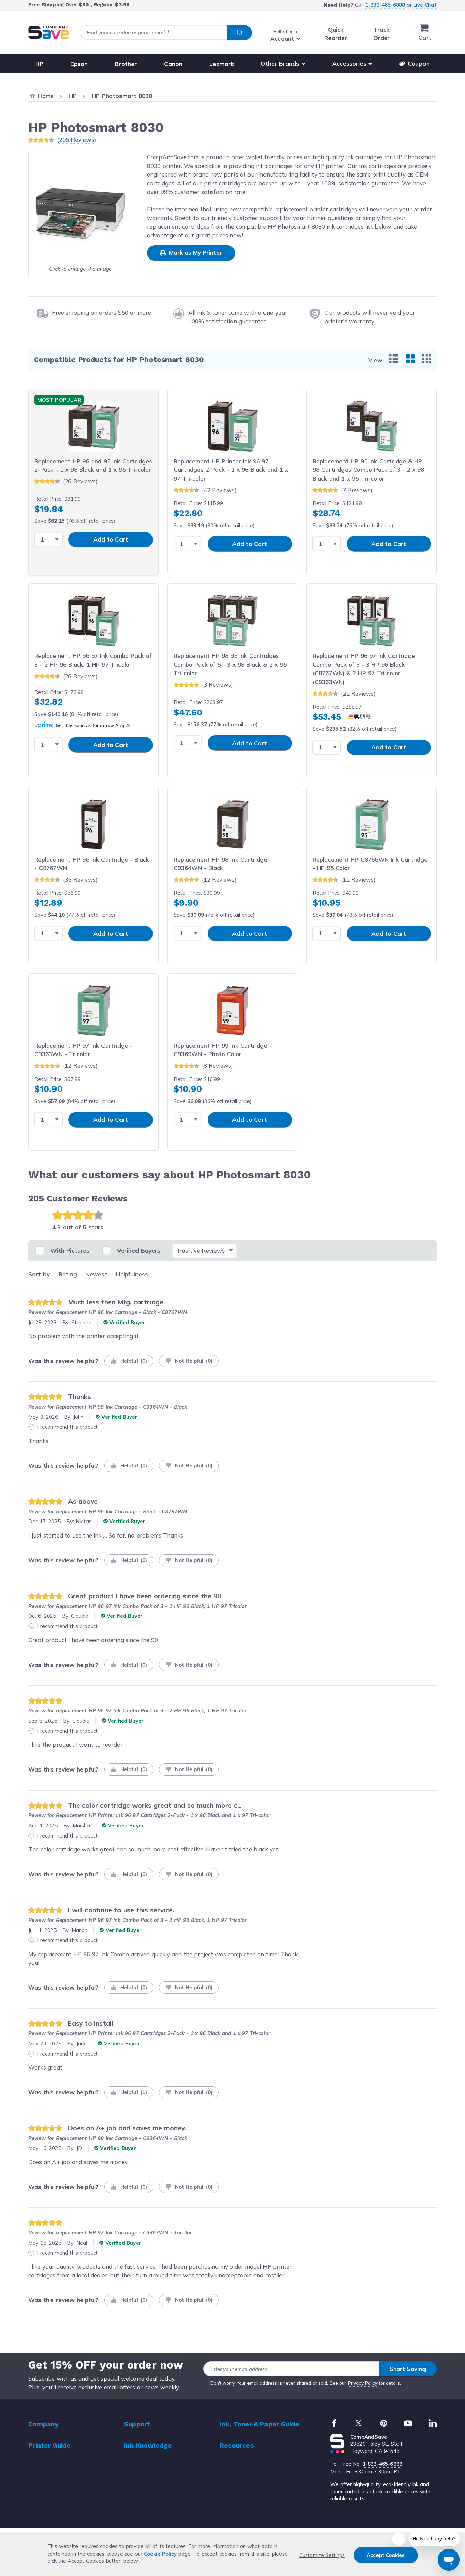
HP (39, 63)
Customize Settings (322, 2555)
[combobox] (166, 32)
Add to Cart (111, 539)
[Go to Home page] (49, 32)
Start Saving (408, 2369)
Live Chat (425, 5)
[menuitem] (394, 359)
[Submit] (239, 33)
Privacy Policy (363, 2383)
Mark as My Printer (195, 253)
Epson (79, 63)
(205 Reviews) (76, 140)
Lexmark (222, 63)
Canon (173, 63)
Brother (126, 63)
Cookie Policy (160, 2554)
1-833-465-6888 (385, 5)
